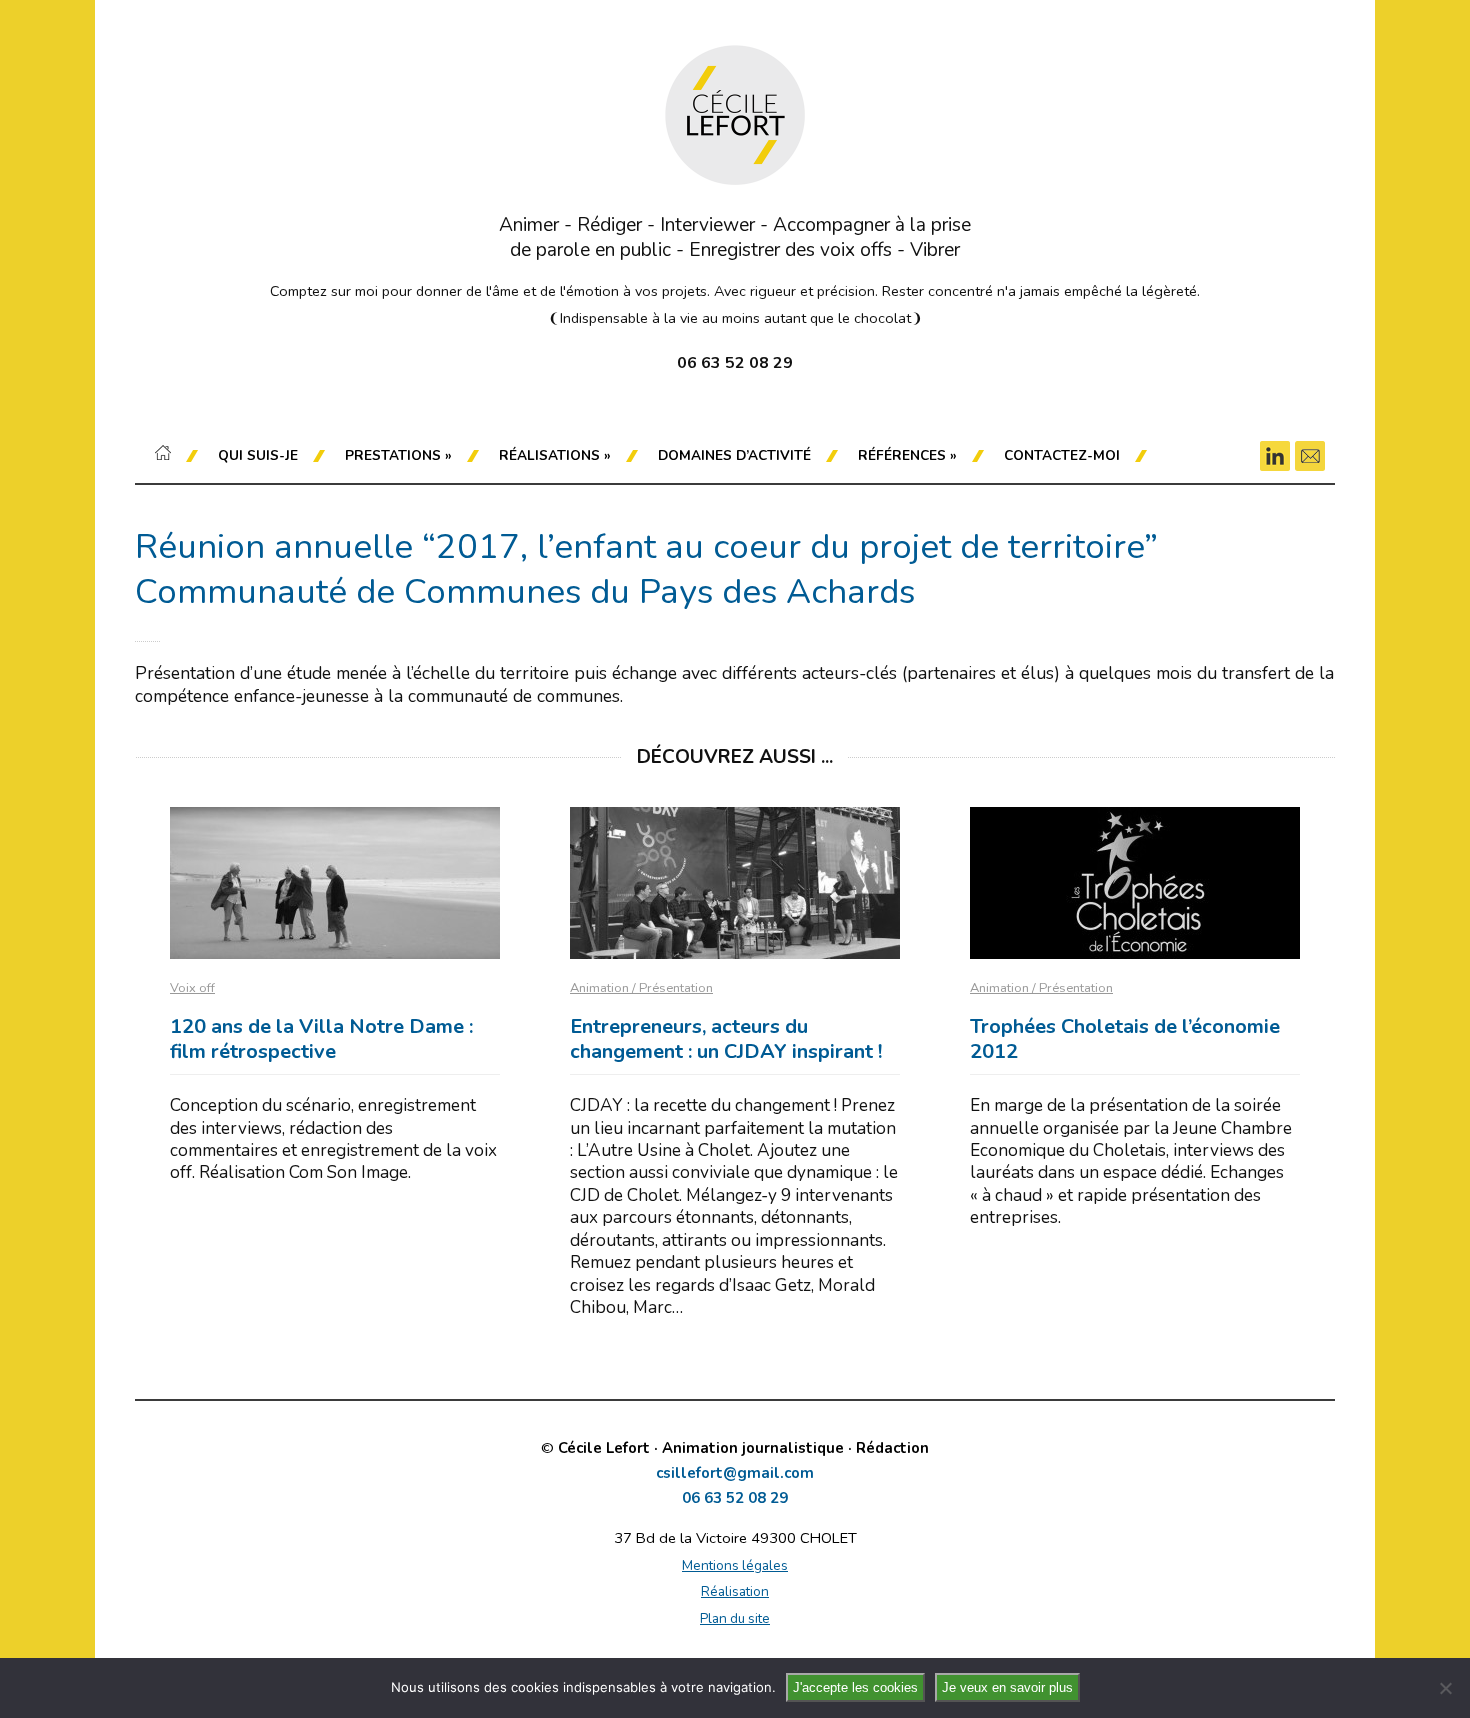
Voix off (192, 988)
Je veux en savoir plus (1007, 1687)
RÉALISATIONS (555, 455)
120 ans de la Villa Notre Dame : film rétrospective (321, 1039)
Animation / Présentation (641, 988)
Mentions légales (735, 1565)
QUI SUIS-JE (258, 455)
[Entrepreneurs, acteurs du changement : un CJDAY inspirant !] (735, 883)
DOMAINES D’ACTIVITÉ (734, 455)
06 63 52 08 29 (735, 1498)
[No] (1445, 1688)
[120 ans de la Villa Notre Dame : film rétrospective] (335, 883)
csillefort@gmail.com (735, 1473)
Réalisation (735, 1591)
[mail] (1310, 456)
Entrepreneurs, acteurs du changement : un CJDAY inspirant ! (726, 1039)
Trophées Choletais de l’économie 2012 (1125, 1039)
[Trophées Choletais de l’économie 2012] (1135, 883)
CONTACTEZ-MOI (1062, 455)
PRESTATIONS (398, 455)
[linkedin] (1275, 456)
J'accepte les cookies (855, 1687)
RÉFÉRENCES (907, 455)
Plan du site (735, 1618)
